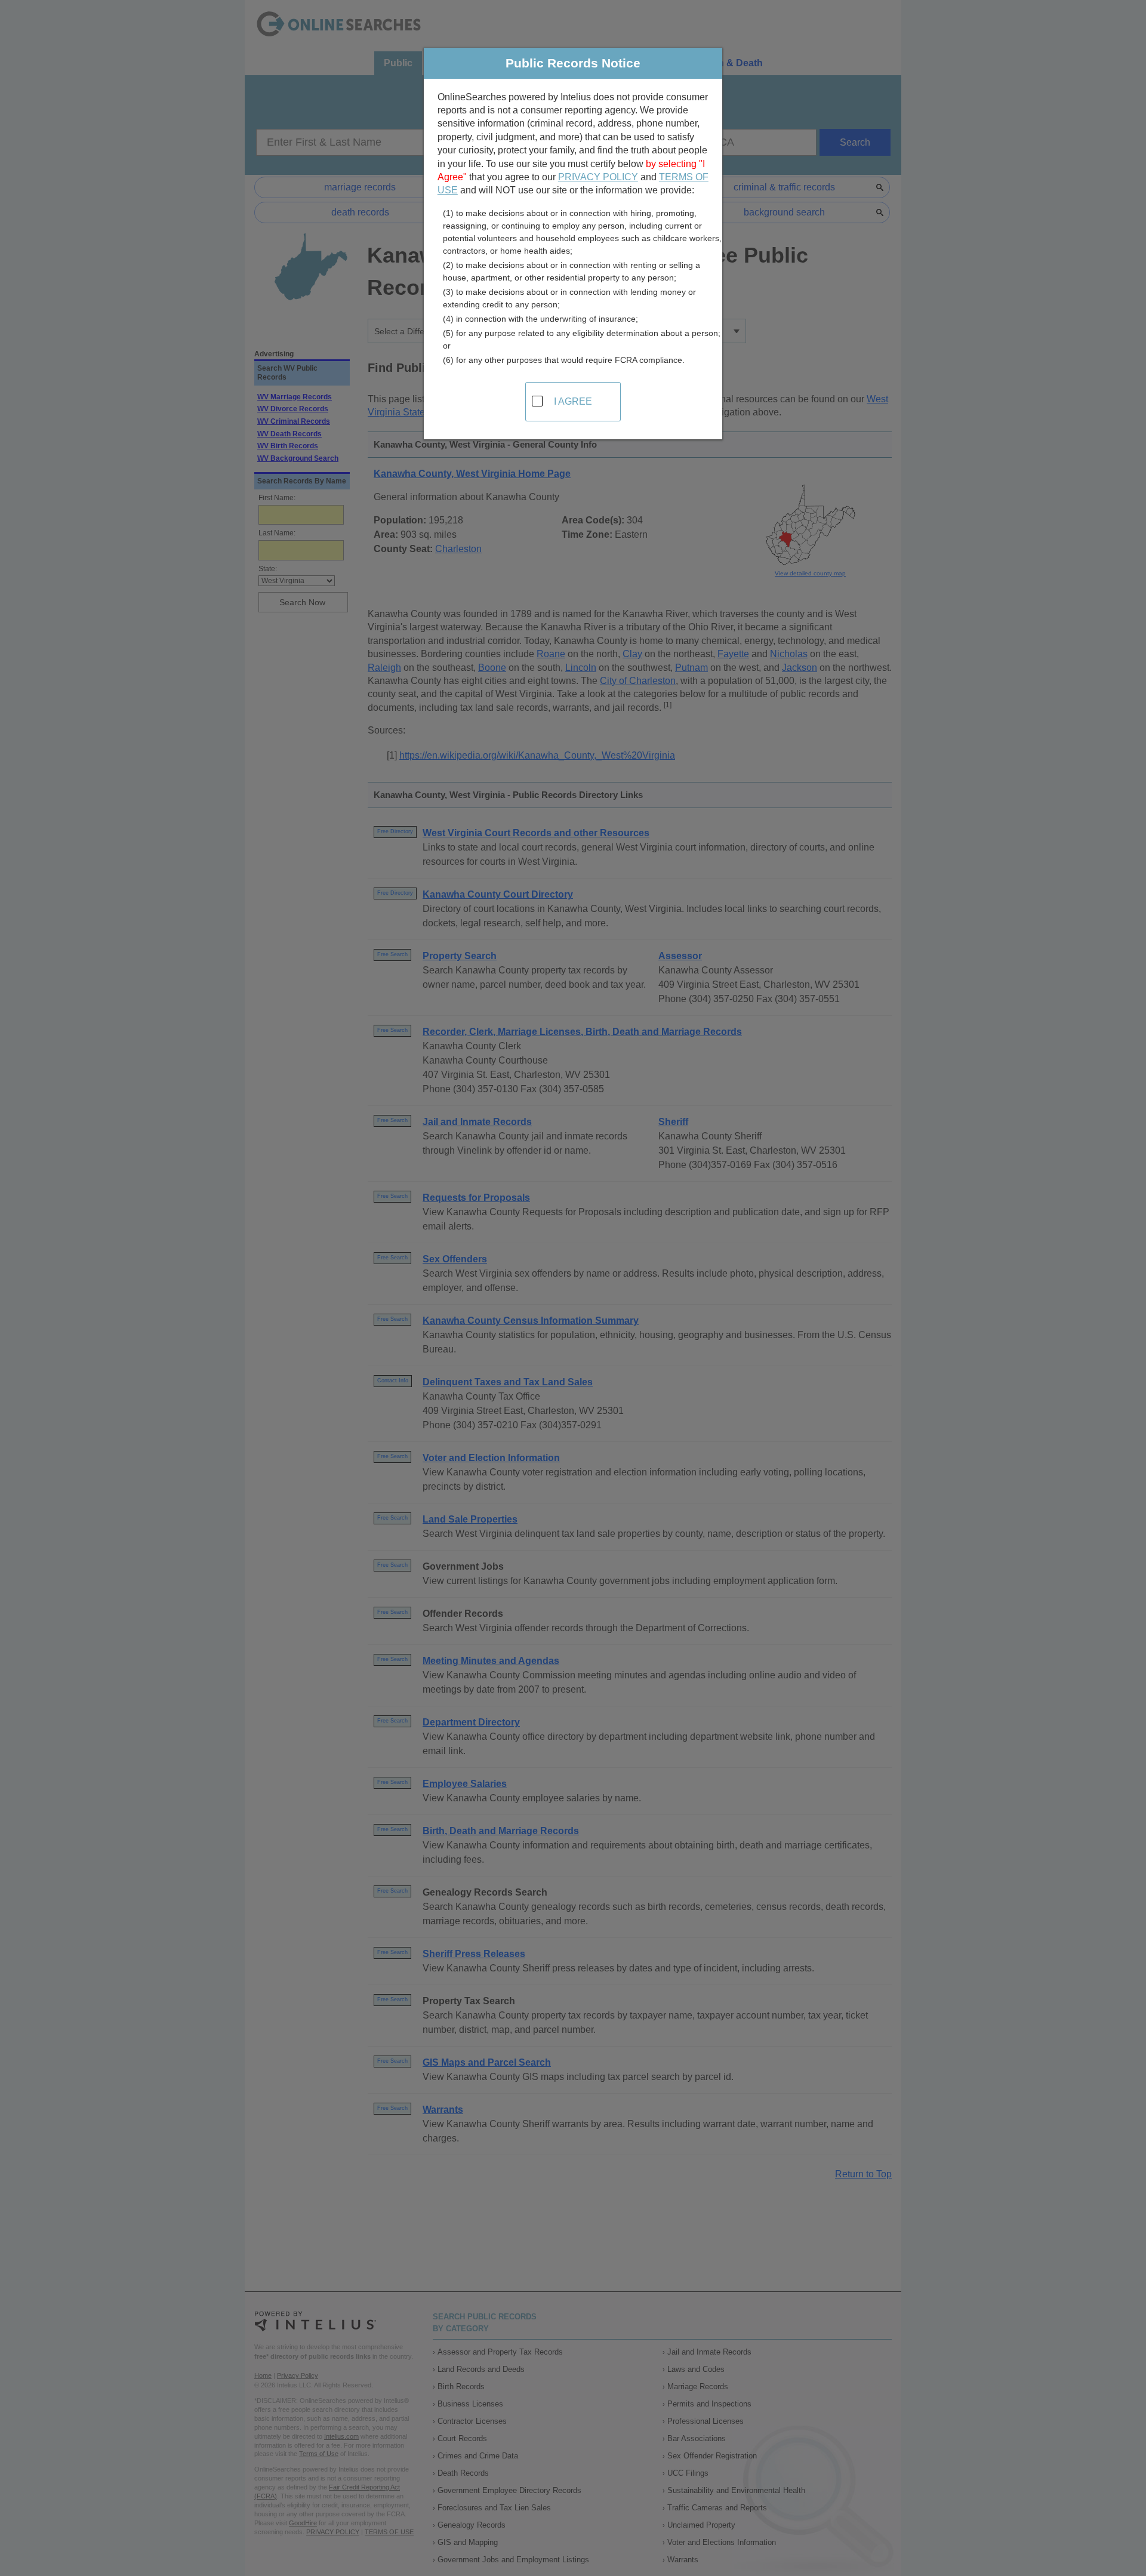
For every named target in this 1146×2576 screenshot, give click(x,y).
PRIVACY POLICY (598, 177)
